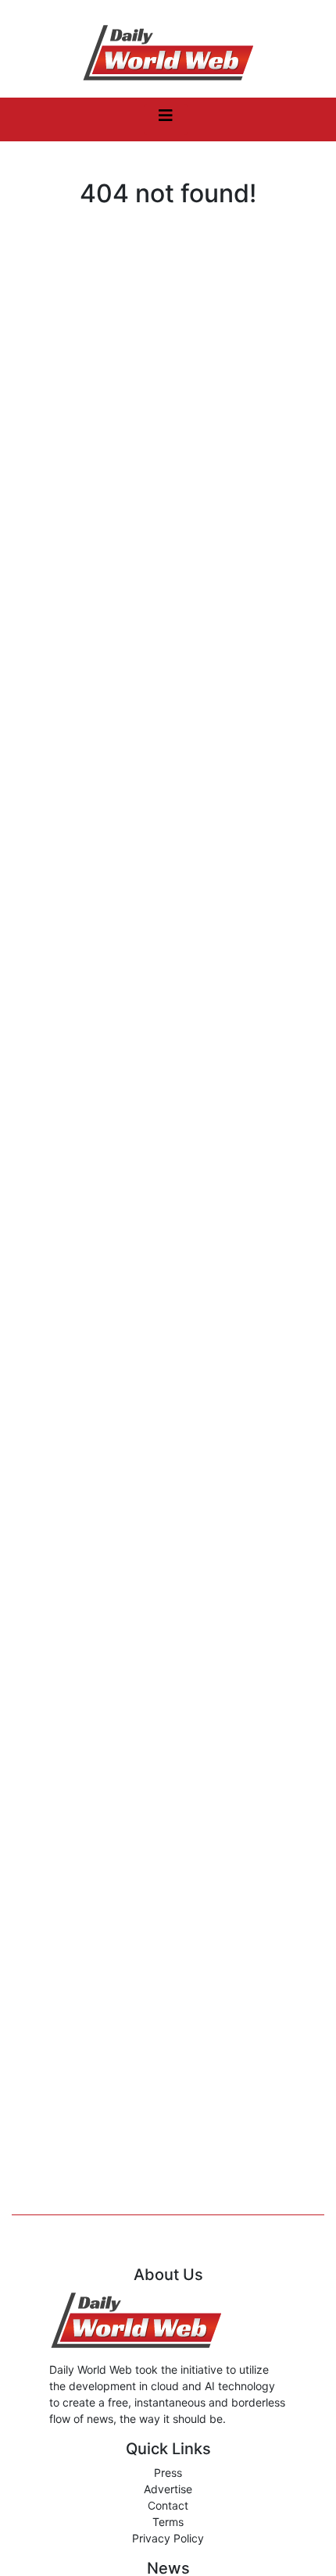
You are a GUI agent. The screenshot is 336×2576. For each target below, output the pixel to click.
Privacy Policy (168, 2538)
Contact (168, 2505)
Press (168, 2473)
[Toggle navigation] (166, 119)
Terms (168, 2522)
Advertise (168, 2489)
